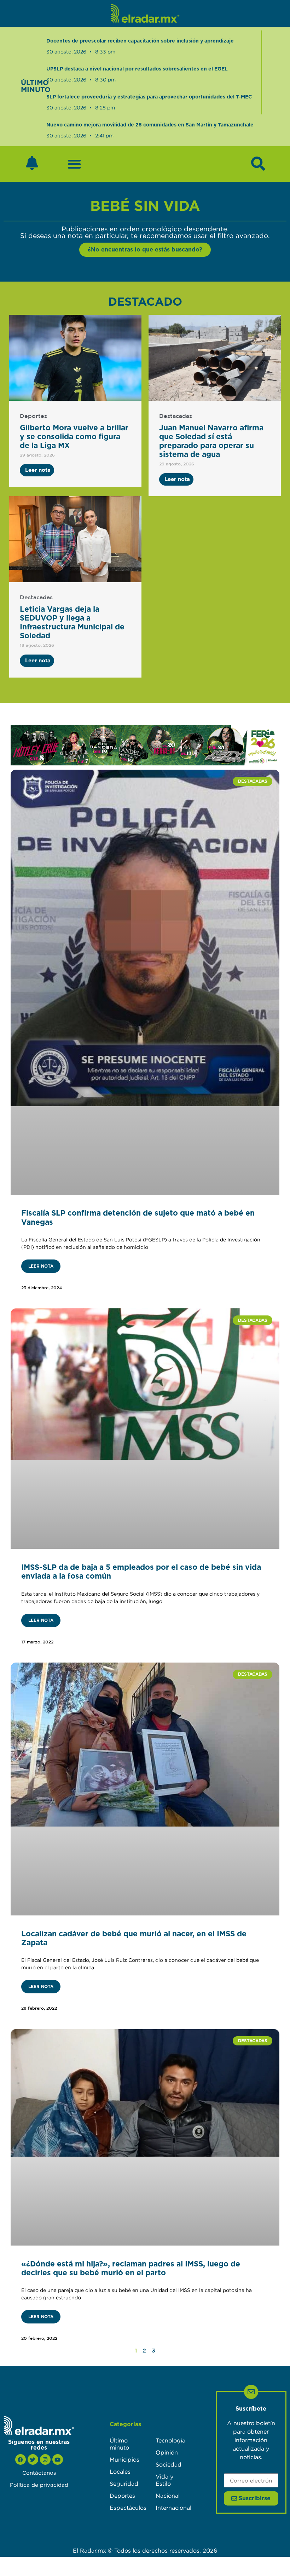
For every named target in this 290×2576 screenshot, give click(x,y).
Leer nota (41, 1266)
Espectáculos (126, 2508)
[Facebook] (21, 2459)
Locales (120, 2472)
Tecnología (170, 2440)
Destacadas (176, 416)
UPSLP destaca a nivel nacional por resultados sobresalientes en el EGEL (137, 69)
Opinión (167, 2452)
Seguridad (124, 2484)
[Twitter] (33, 2459)
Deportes (33, 416)
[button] (74, 164)
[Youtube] (58, 2459)
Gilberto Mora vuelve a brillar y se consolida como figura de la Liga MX (74, 437)
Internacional (172, 2508)
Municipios (124, 2459)
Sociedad (169, 2464)
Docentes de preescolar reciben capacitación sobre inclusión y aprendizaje (140, 41)
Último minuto (119, 2444)
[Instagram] (45, 2459)
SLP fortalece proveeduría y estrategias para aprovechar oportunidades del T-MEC (149, 97)
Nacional (168, 2496)
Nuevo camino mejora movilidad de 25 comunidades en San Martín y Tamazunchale (150, 125)
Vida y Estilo (164, 2480)
